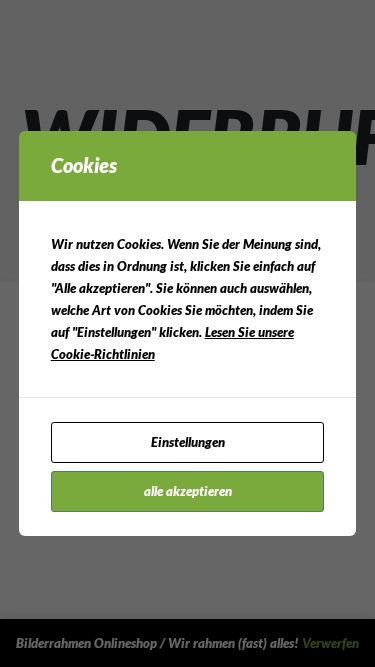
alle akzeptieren (188, 491)
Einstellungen (188, 442)
